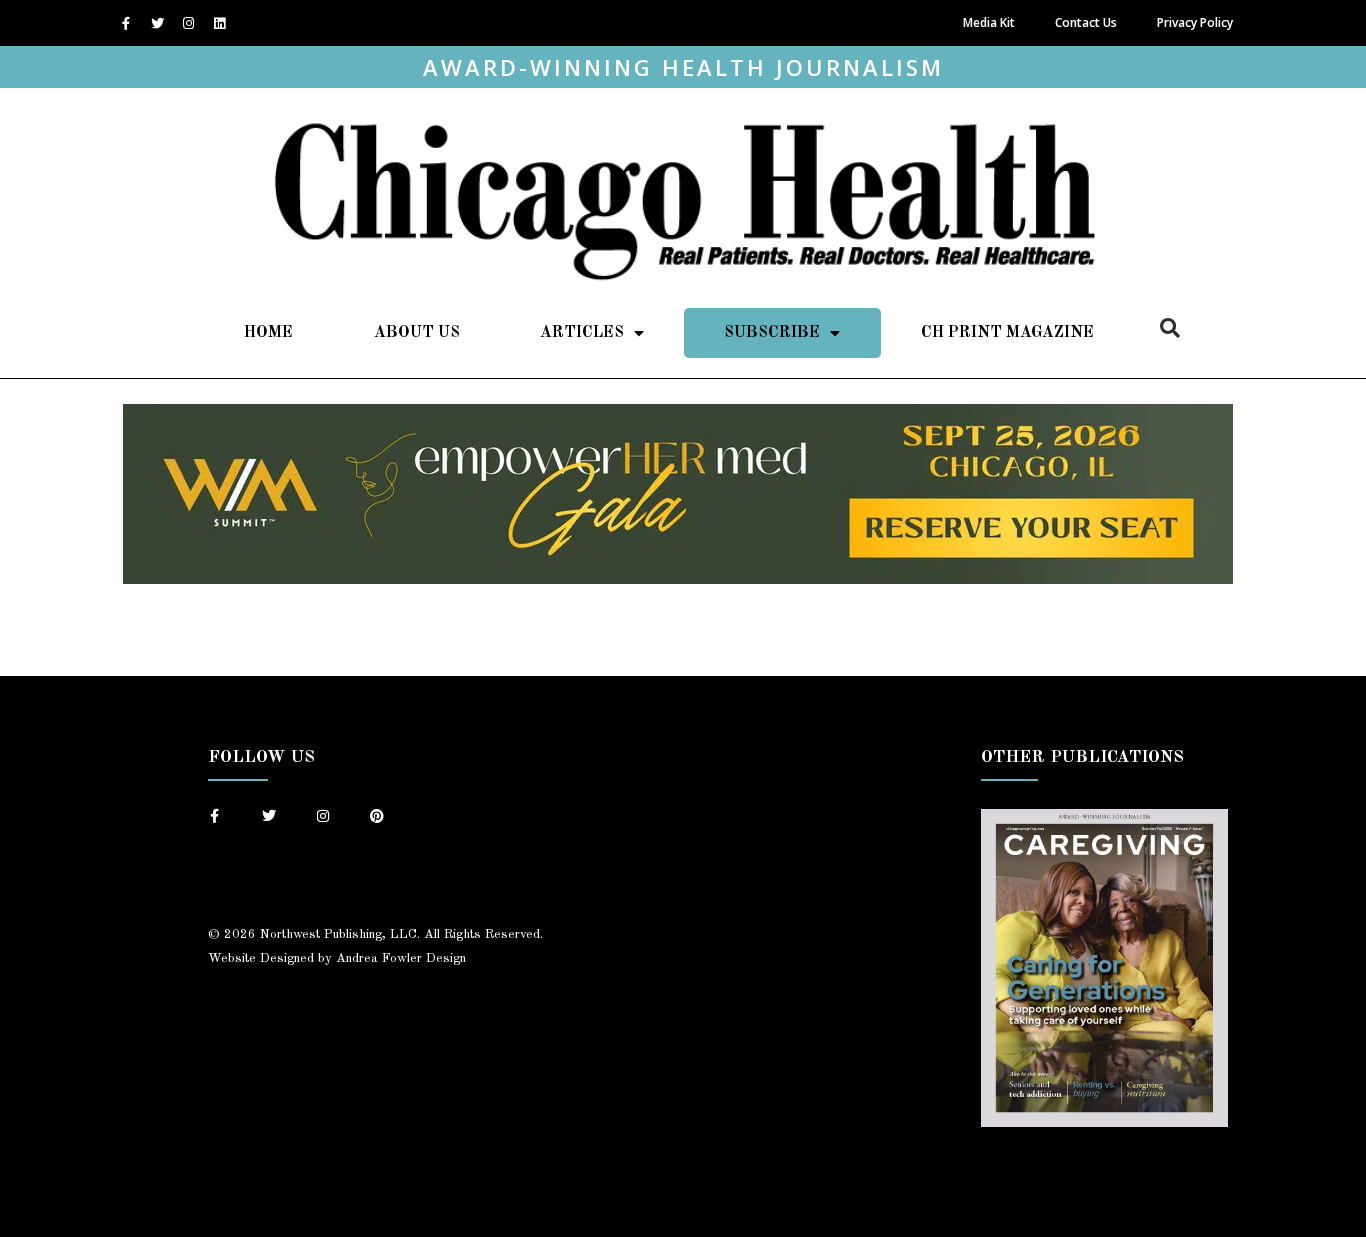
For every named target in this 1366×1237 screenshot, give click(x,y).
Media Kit (989, 22)
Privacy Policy (1195, 22)
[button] (1170, 328)
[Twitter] (157, 23)
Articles (582, 333)
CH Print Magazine (1007, 333)
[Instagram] (188, 23)
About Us (417, 333)
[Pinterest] (377, 816)
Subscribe (772, 333)
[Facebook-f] (126, 23)
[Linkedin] (219, 23)
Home (268, 333)
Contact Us (1086, 22)
